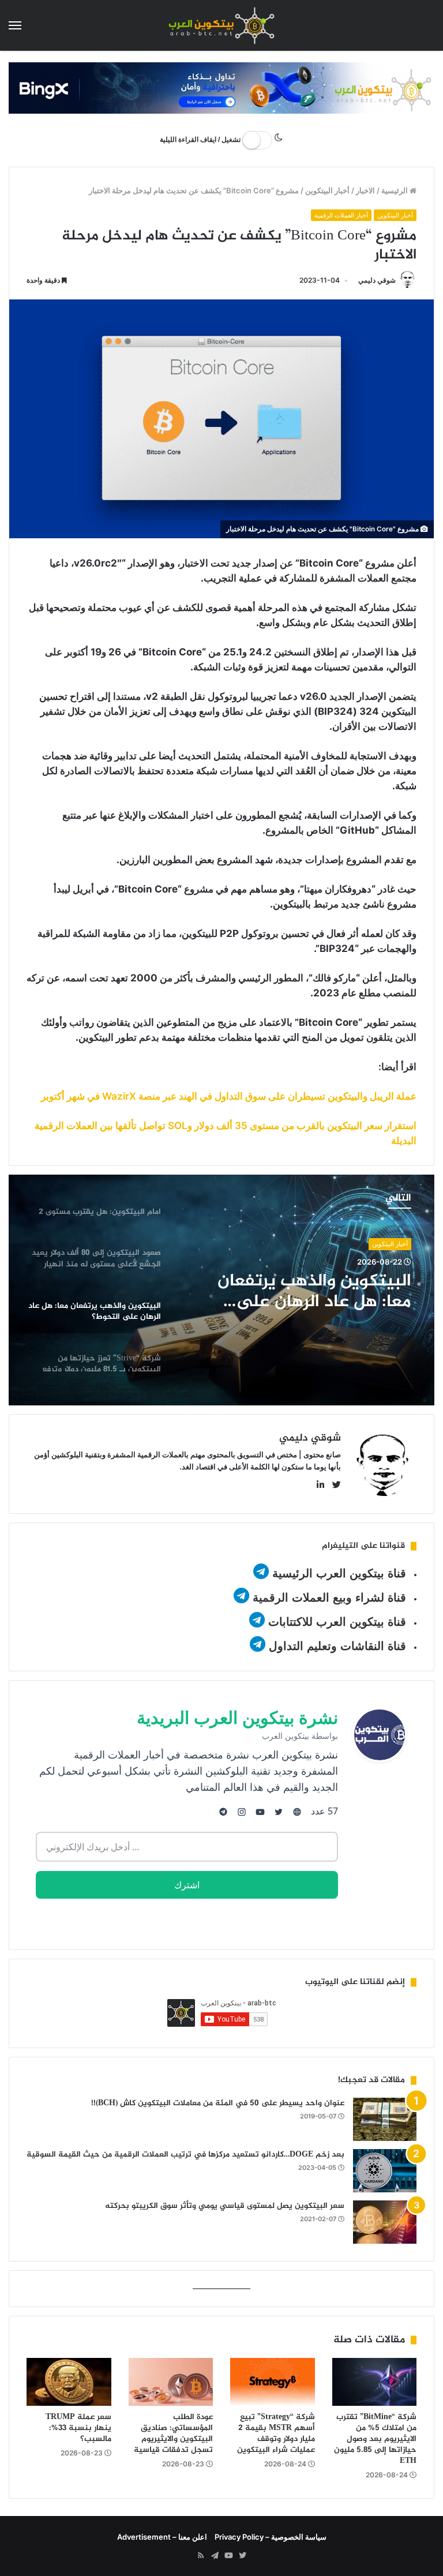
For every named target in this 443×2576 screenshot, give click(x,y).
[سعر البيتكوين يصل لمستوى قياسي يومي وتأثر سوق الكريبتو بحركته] (385, 2222)
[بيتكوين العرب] (221, 25)
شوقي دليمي (377, 280)
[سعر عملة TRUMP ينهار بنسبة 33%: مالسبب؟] (69, 2382)
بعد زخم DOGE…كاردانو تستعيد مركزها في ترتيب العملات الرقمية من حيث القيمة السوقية (185, 2155)
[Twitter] (242, 2556)
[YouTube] (228, 2556)
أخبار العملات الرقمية (341, 215)
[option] (221, 1290)
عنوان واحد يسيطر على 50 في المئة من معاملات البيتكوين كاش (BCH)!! (218, 2103)
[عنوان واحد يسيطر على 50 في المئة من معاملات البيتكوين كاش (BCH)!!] (385, 2119)
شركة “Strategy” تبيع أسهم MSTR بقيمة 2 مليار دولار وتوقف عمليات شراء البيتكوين (276, 2433)
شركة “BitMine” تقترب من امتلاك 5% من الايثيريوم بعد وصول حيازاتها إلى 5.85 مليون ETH (375, 2439)
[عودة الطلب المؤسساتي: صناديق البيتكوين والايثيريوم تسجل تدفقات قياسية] (171, 2382)
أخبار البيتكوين (327, 190)
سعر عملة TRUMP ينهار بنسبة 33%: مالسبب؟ (78, 2428)
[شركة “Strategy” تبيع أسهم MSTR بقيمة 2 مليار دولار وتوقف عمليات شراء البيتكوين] (273, 2382)
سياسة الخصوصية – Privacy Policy (271, 2537)
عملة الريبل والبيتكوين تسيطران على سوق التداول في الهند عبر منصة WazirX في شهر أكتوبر (229, 1096)
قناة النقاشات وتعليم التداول (337, 1646)
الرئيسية (395, 190)
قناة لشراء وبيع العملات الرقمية (329, 1598)
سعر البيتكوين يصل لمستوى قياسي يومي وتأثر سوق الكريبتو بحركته (225, 2206)
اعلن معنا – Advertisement (162, 2537)
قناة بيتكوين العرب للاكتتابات (335, 1622)
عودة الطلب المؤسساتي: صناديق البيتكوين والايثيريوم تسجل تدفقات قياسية (173, 2433)
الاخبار (365, 190)
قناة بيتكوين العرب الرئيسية (339, 1573)
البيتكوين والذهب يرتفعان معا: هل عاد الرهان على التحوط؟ (314, 1292)
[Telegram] (215, 2556)
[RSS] (201, 2556)
